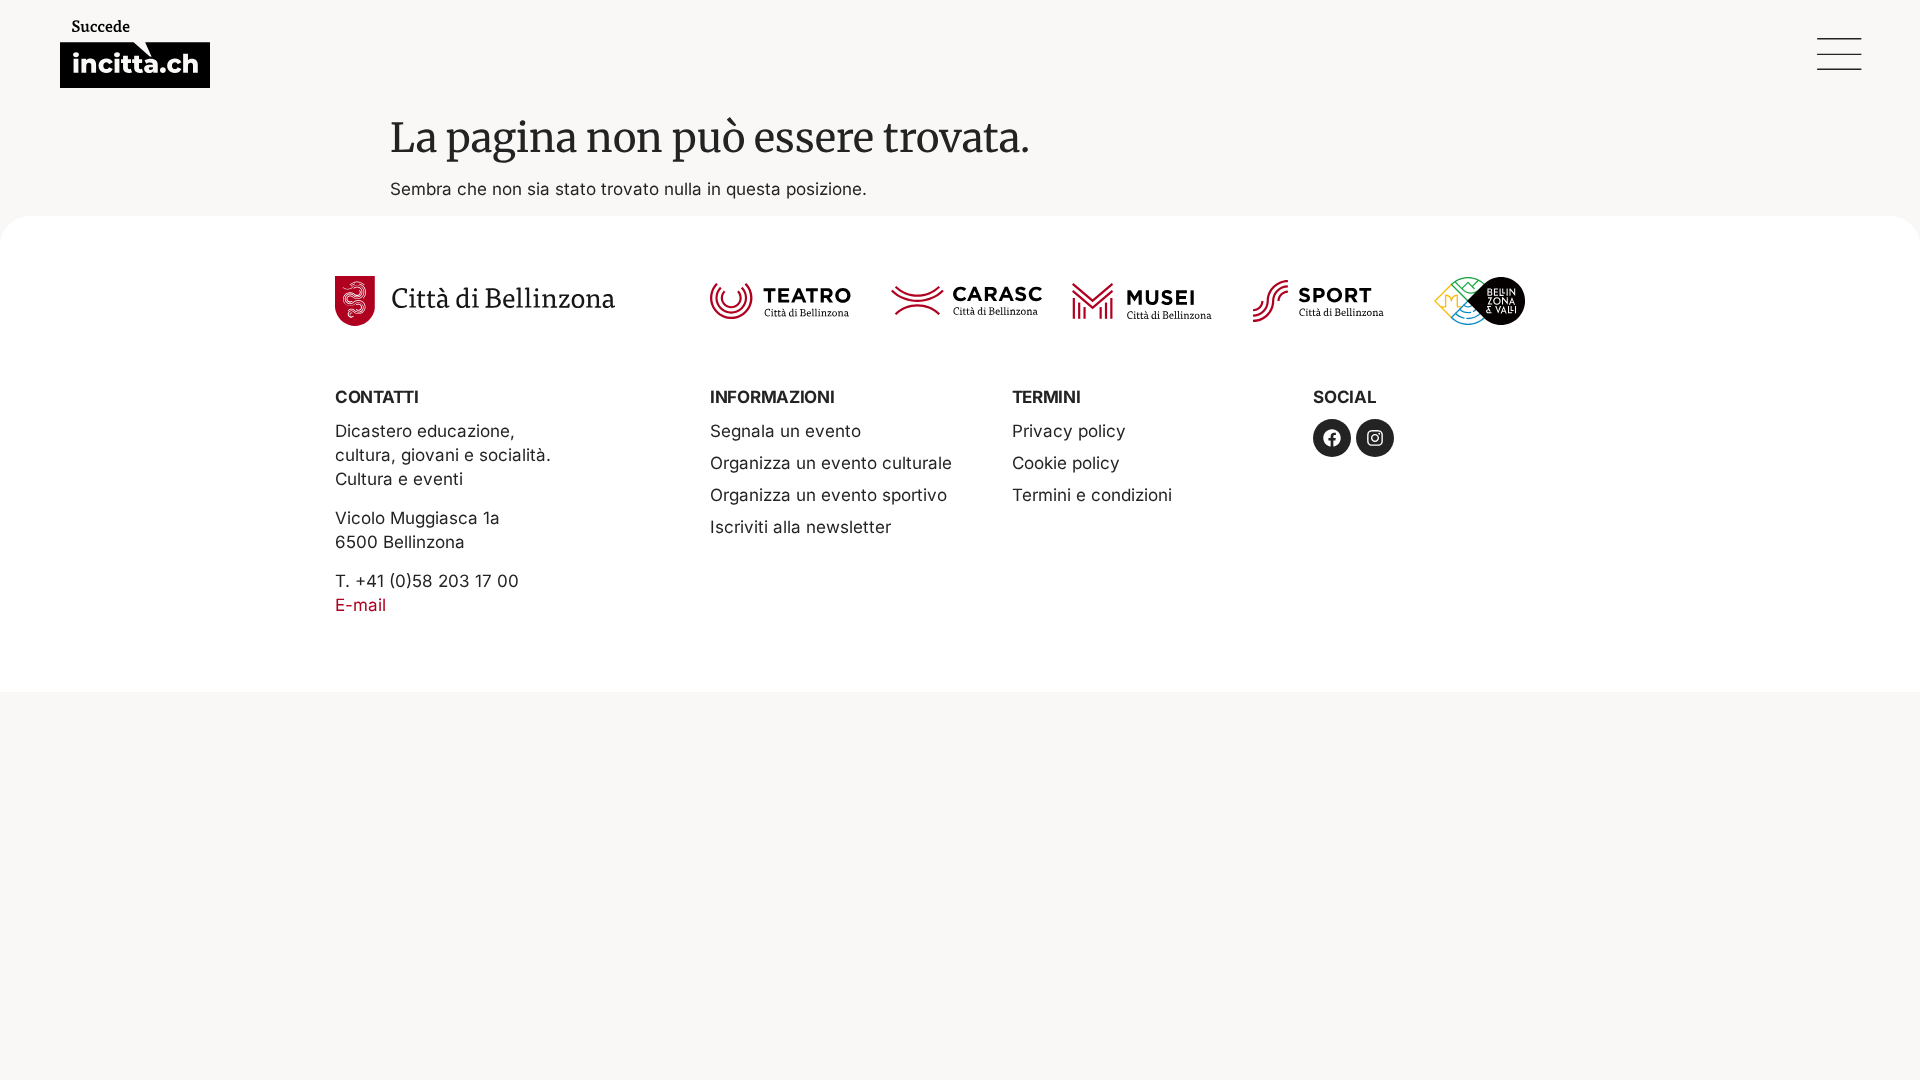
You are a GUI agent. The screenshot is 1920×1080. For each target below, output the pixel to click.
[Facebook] (1332, 438)
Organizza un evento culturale (831, 463)
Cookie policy (1066, 463)
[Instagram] (1375, 438)
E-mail (360, 605)
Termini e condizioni (1092, 495)
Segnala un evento (785, 431)
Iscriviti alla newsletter (800, 527)
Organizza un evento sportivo (828, 495)
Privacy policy (1069, 431)
